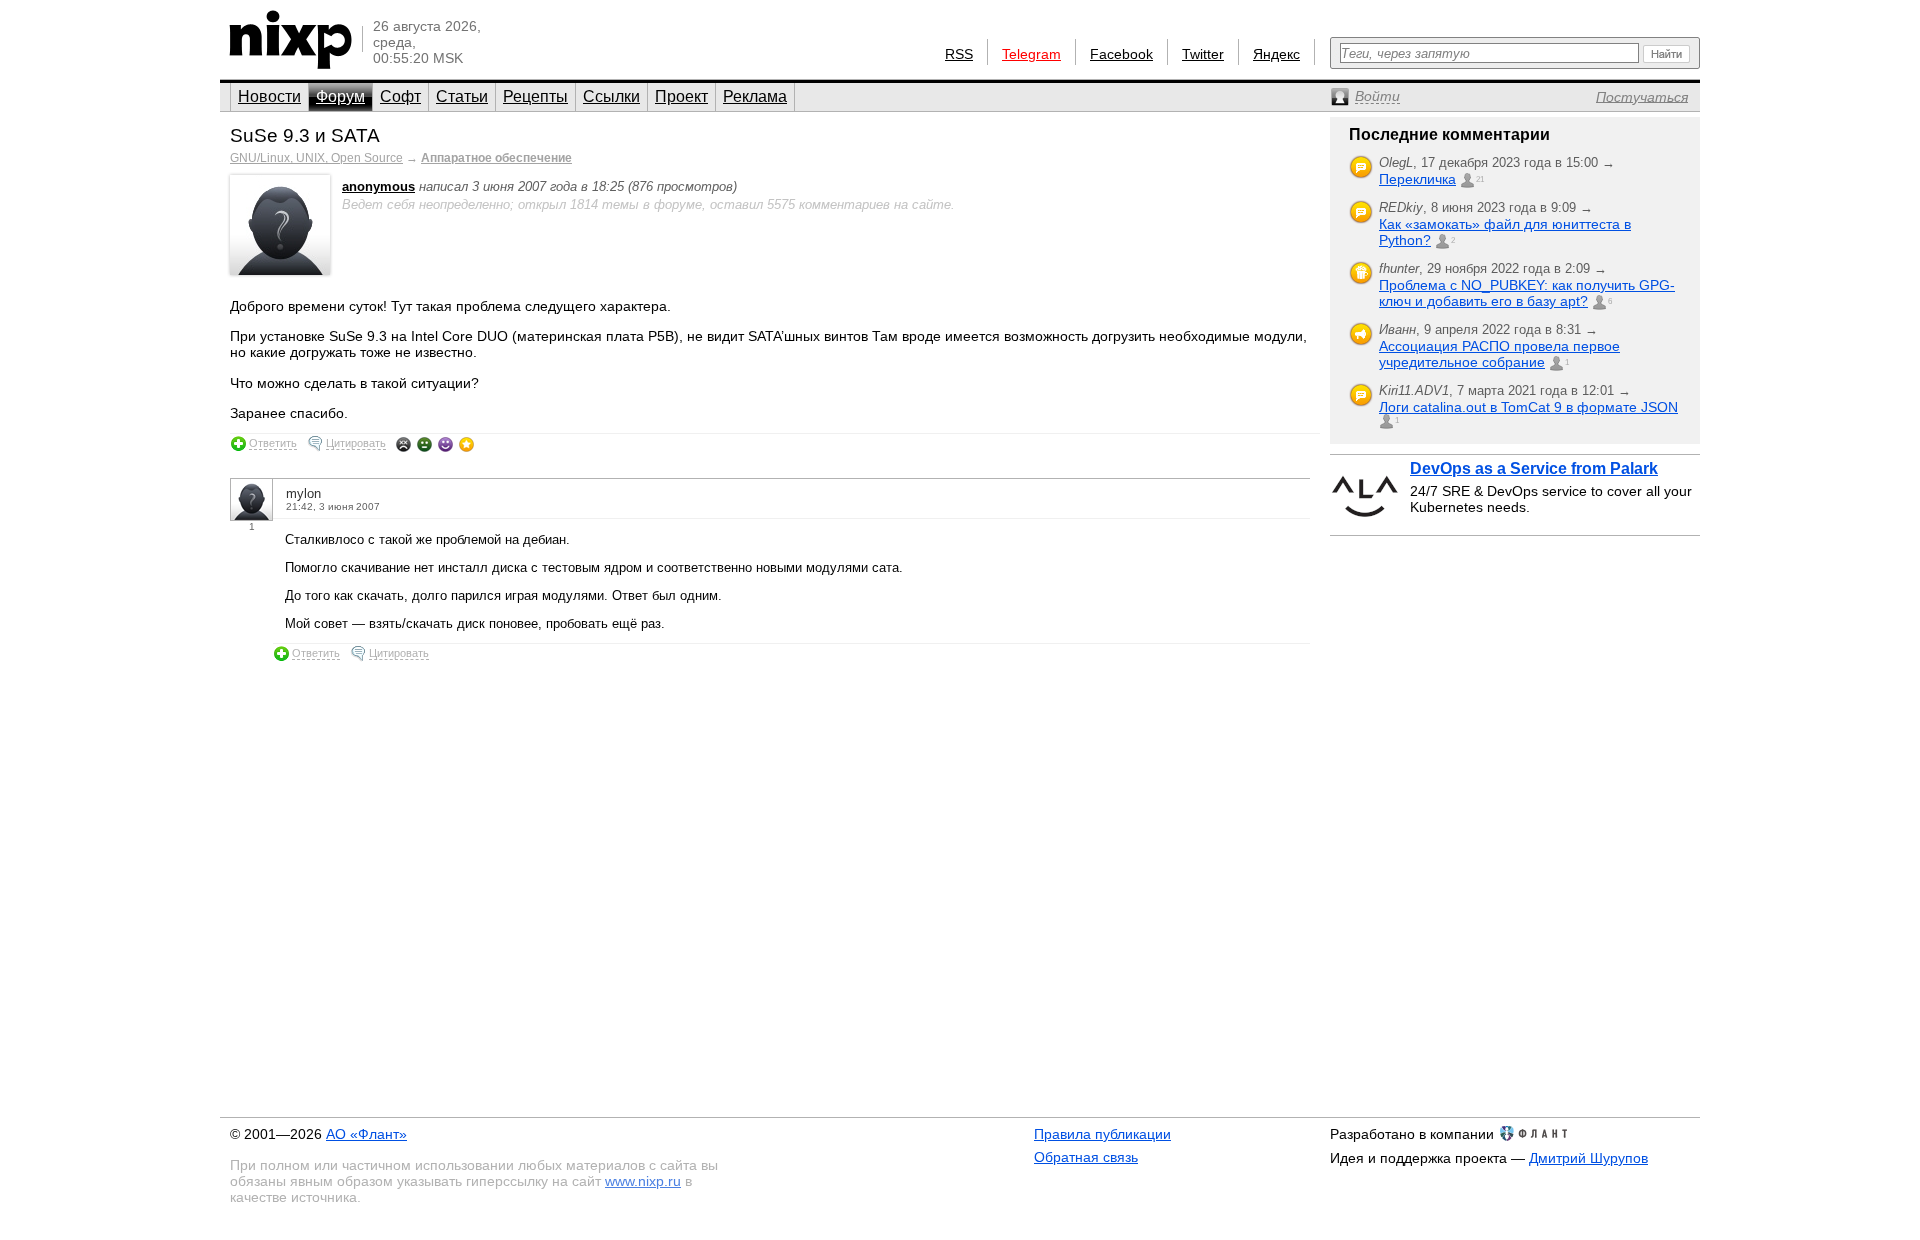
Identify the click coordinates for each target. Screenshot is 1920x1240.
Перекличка (1417, 179)
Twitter (1203, 54)
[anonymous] (280, 270)
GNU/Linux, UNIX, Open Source (316, 158)
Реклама (755, 96)
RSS (959, 54)
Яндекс (1276, 54)
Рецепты (535, 96)
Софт (400, 96)
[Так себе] (424, 444)
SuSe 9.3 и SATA (305, 135)
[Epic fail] (403, 444)
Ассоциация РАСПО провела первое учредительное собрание (1499, 354)
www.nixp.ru (643, 1181)
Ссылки (611, 96)
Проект (681, 96)
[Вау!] (466, 444)
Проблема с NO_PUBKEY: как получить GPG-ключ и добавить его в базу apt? (1527, 293)
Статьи (462, 96)
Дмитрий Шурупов (1588, 1158)
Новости (269, 96)
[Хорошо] (445, 444)
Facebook (1121, 54)
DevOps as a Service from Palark (1534, 468)
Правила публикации (1102, 1134)
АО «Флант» (366, 1134)
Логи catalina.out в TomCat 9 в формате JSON (1528, 407)
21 (1480, 179)
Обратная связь (1086, 1157)
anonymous (378, 186)
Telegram (1031, 54)
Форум (340, 96)
